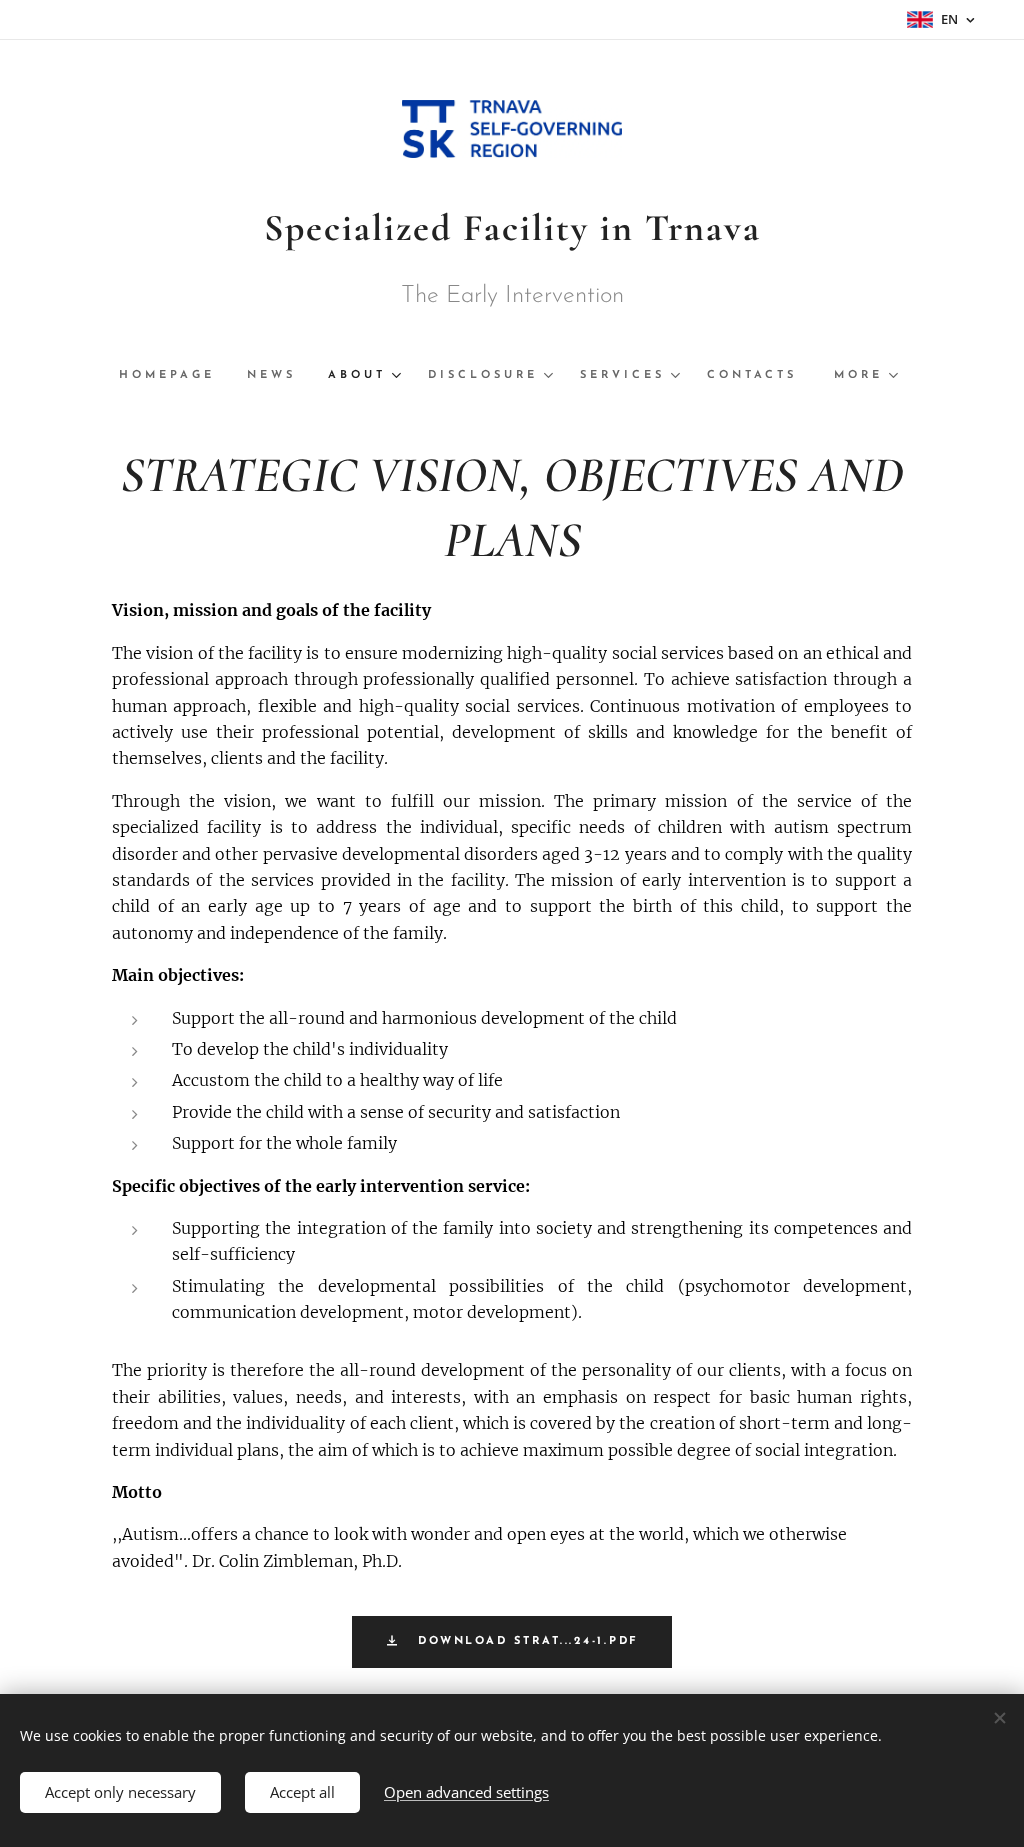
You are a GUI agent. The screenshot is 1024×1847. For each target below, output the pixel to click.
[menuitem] (175, 376)
